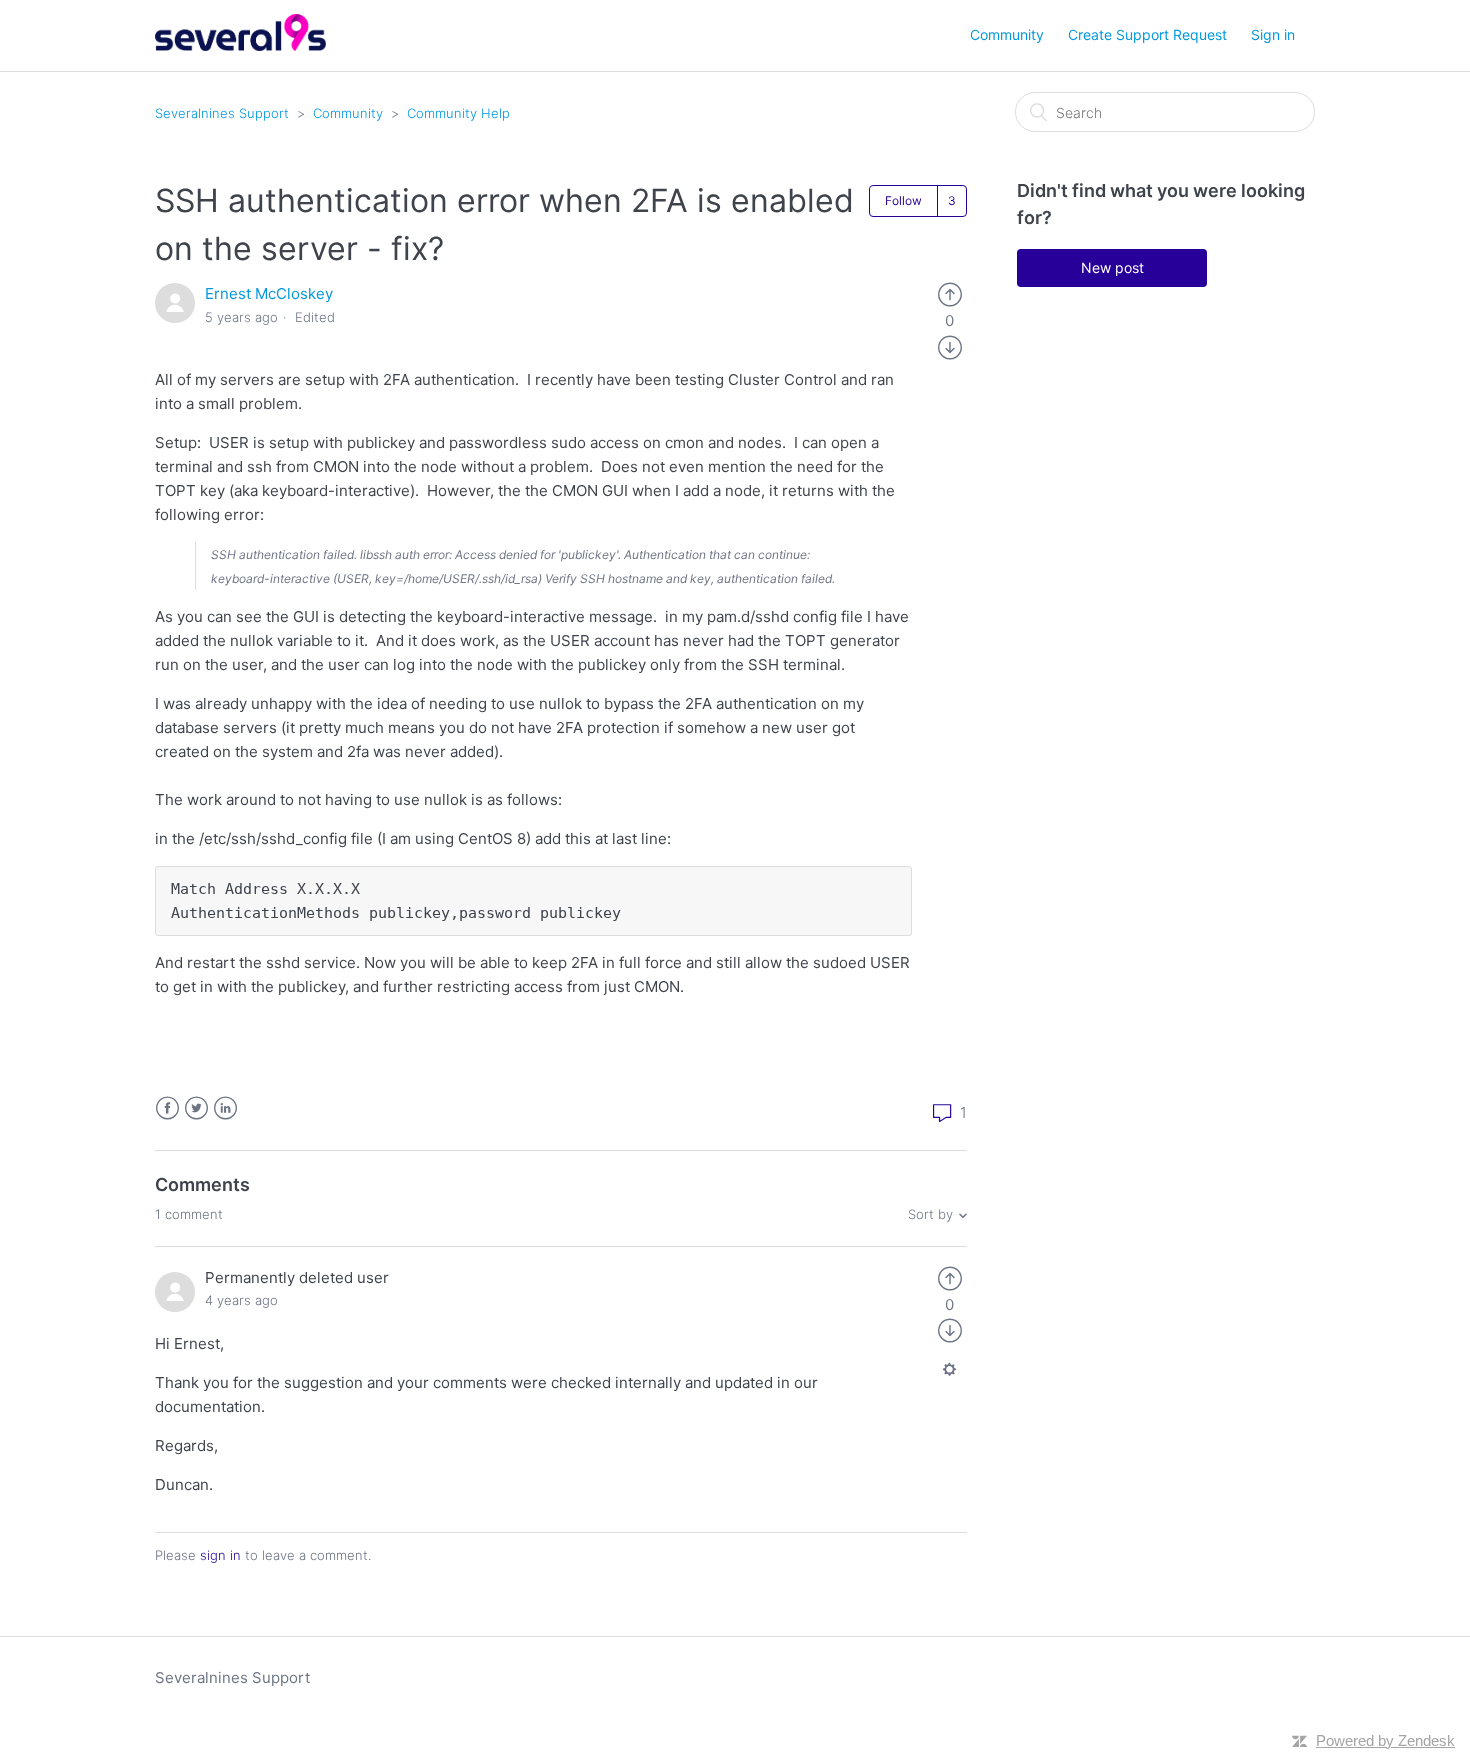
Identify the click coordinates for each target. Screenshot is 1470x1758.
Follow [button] (903, 200)
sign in (220, 1555)
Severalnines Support (222, 113)
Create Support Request (1147, 34)
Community (1007, 34)
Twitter (196, 1108)
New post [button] (1112, 267)
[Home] (240, 45)
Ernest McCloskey (269, 293)
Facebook (167, 1108)
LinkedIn (225, 1108)
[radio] (950, 293)
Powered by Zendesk (1385, 1740)
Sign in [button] (1273, 34)
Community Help (458, 113)
